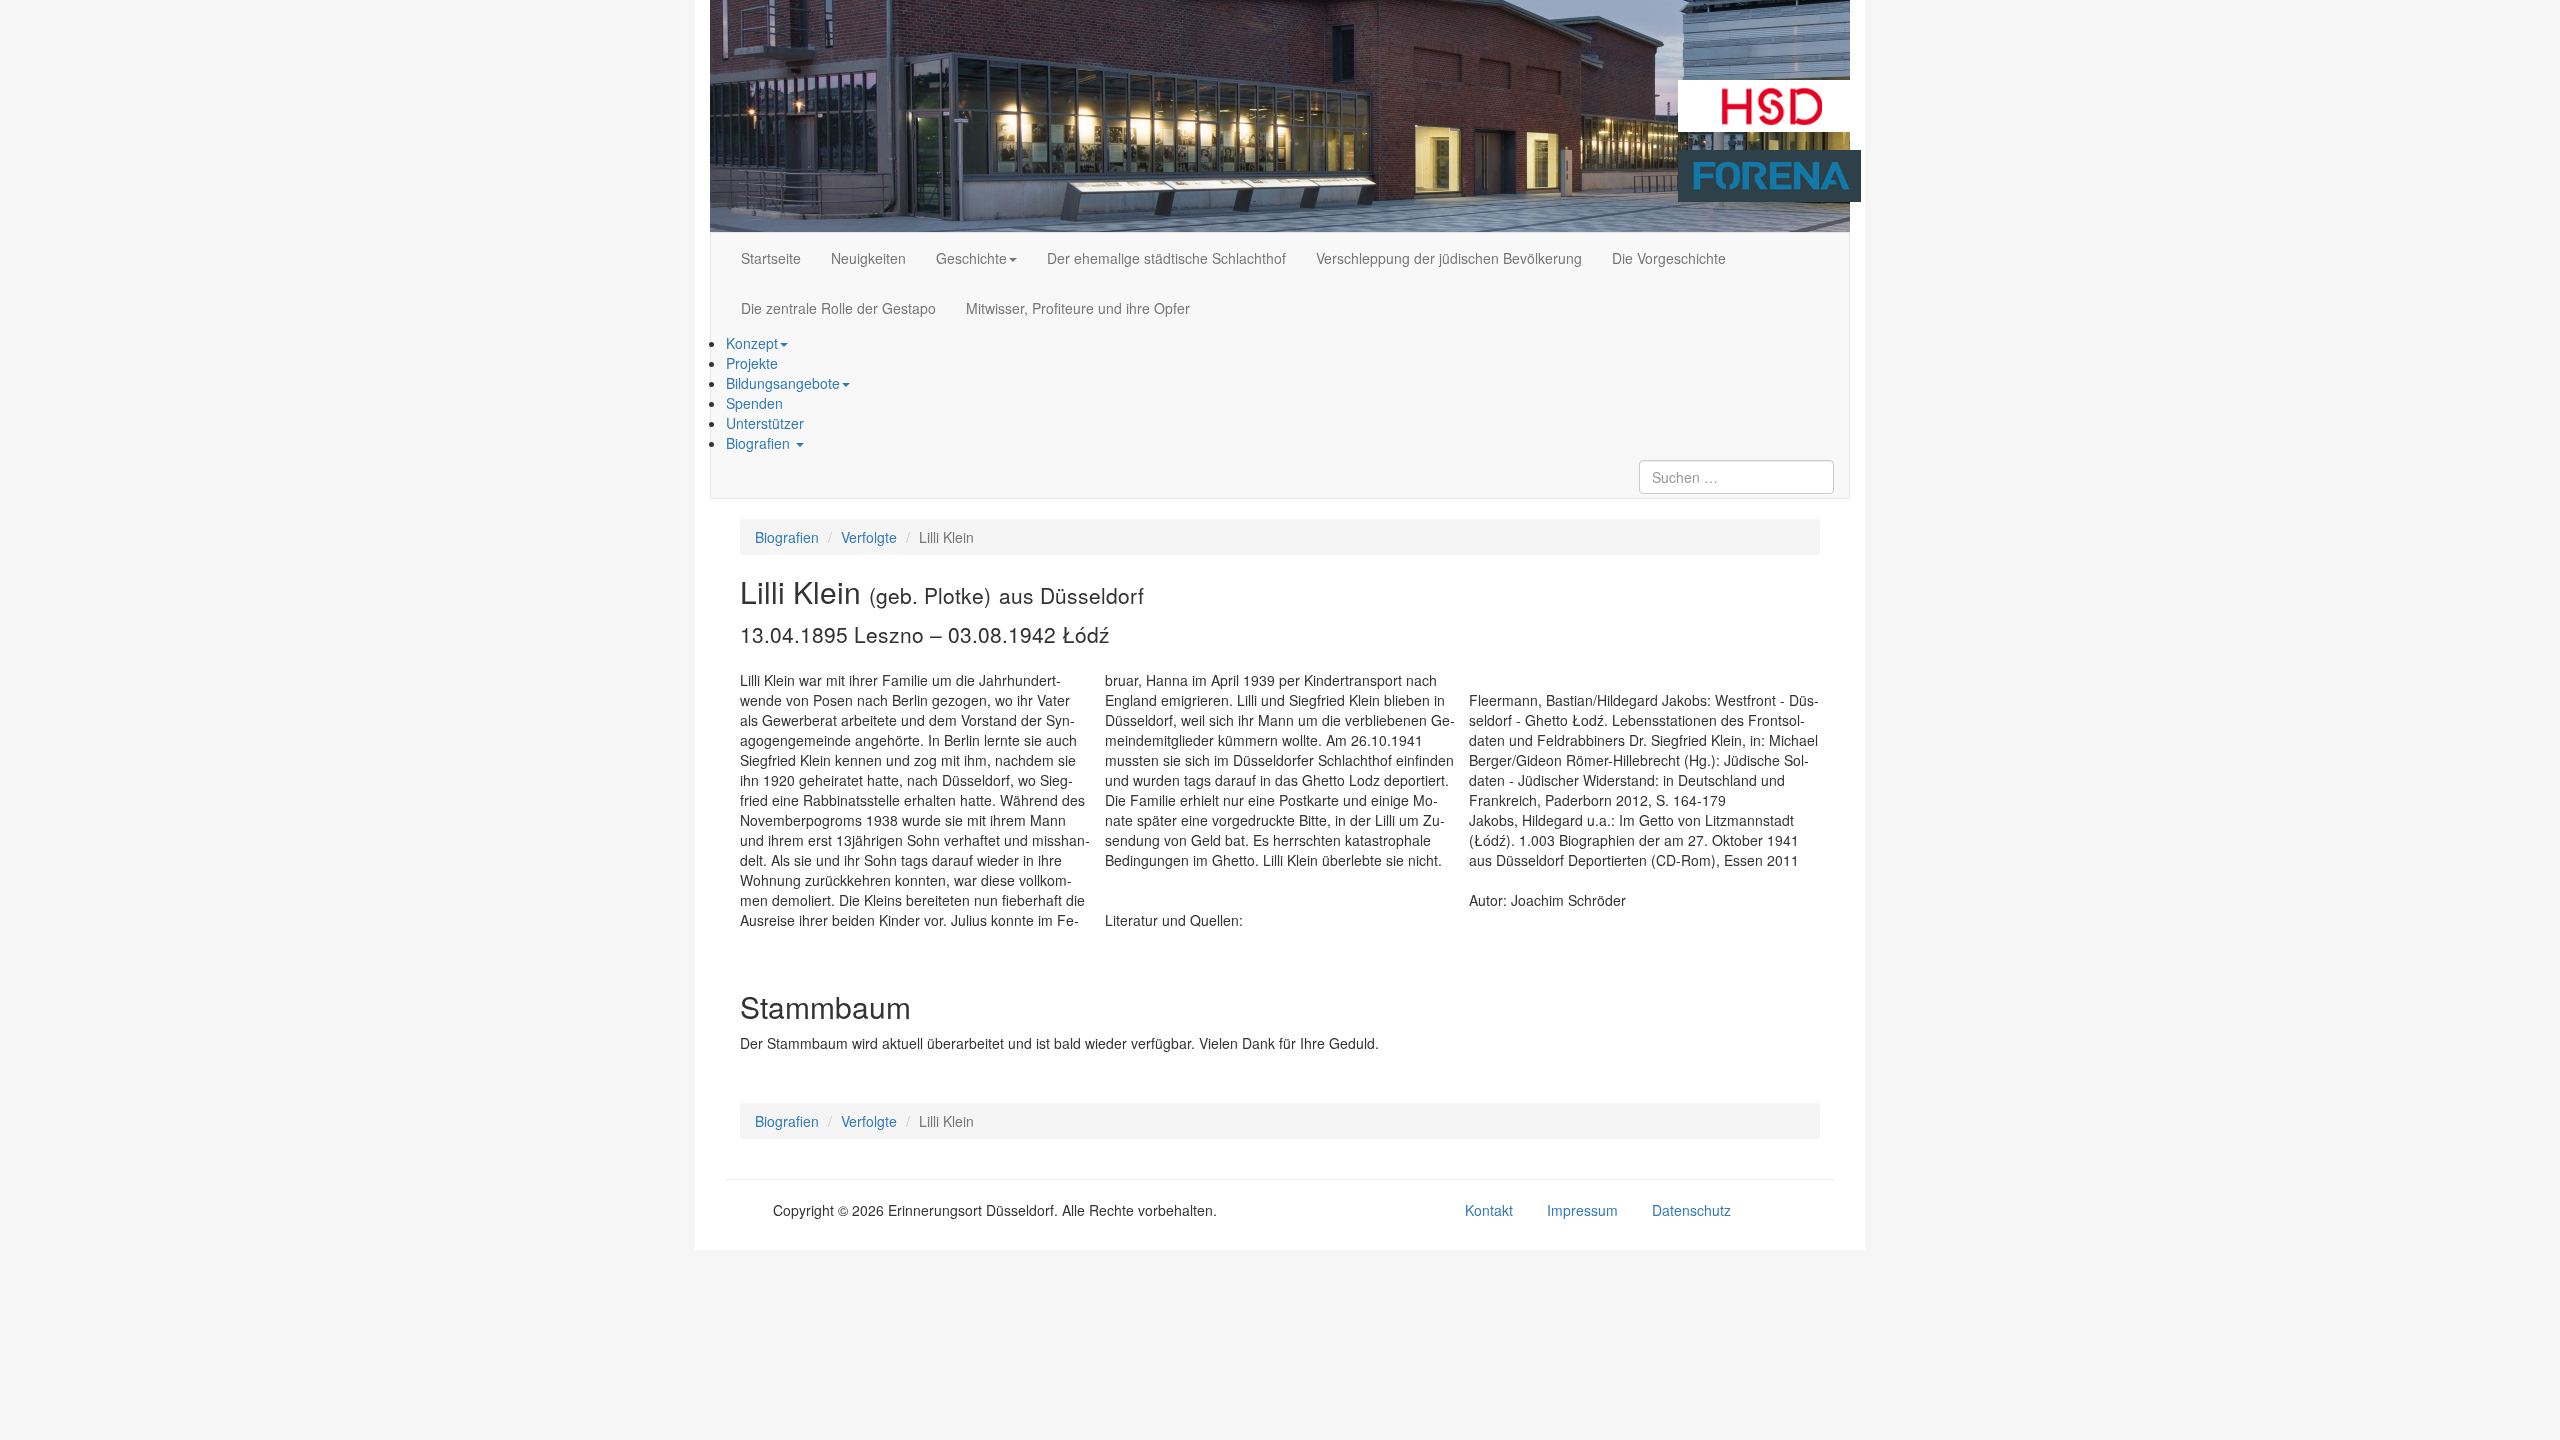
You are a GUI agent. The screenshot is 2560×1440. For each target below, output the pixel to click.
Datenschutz (1691, 1210)
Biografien (760, 443)
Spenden (754, 403)
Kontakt (1489, 1210)
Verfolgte (869, 537)
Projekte (752, 363)
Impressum (1582, 1210)
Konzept (752, 343)
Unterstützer (765, 423)
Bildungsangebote (783, 383)
